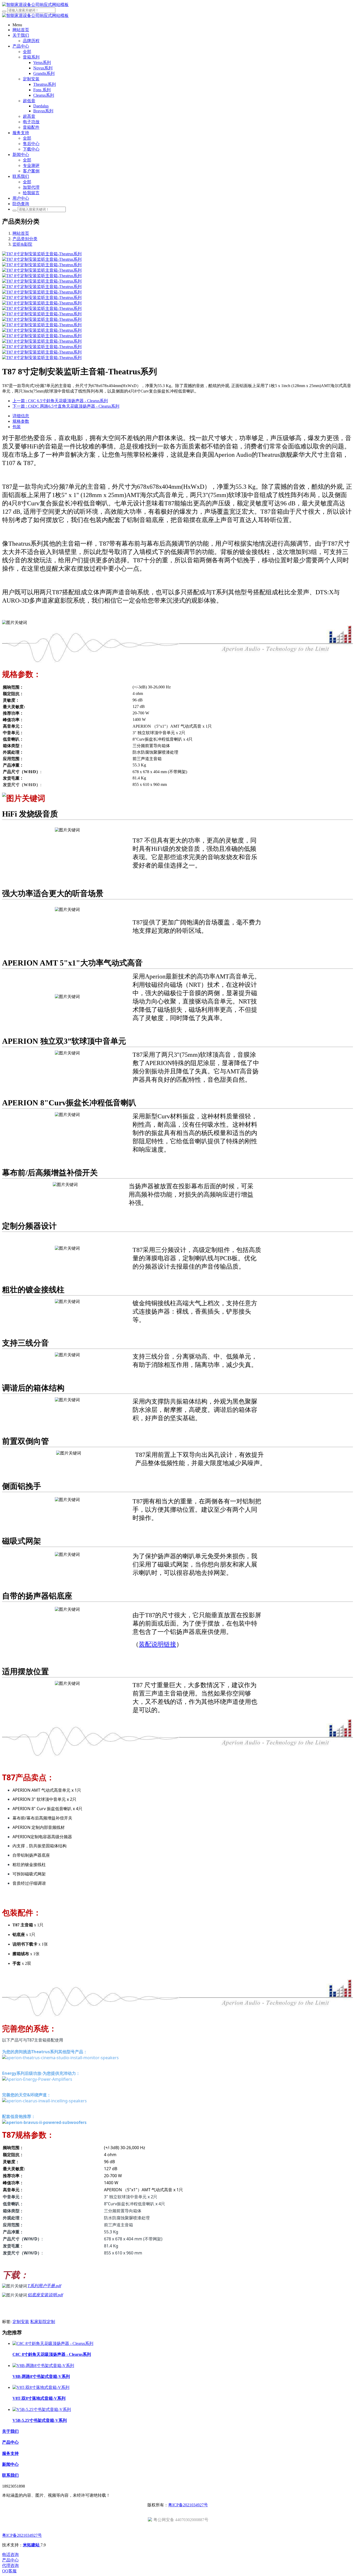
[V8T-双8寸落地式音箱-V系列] (41, 2387)
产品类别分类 (25, 239)
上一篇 (60, 401)
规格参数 (21, 421)
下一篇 (66, 406)
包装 (17, 427)
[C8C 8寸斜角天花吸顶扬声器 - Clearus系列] (53, 2343)
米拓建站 (32, 2545)
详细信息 (21, 416)
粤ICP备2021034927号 (188, 2505)
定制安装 (21, 2322)
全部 (27, 52)
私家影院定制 (43, 2322)
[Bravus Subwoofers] (44, 2122)
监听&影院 (22, 244)
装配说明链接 (157, 1644)
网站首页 (21, 233)
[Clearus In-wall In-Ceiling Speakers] (44, 2101)
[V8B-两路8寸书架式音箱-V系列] (43, 2366)
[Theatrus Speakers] (60, 2058)
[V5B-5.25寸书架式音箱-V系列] (42, 2409)
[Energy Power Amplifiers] (37, 2079)
